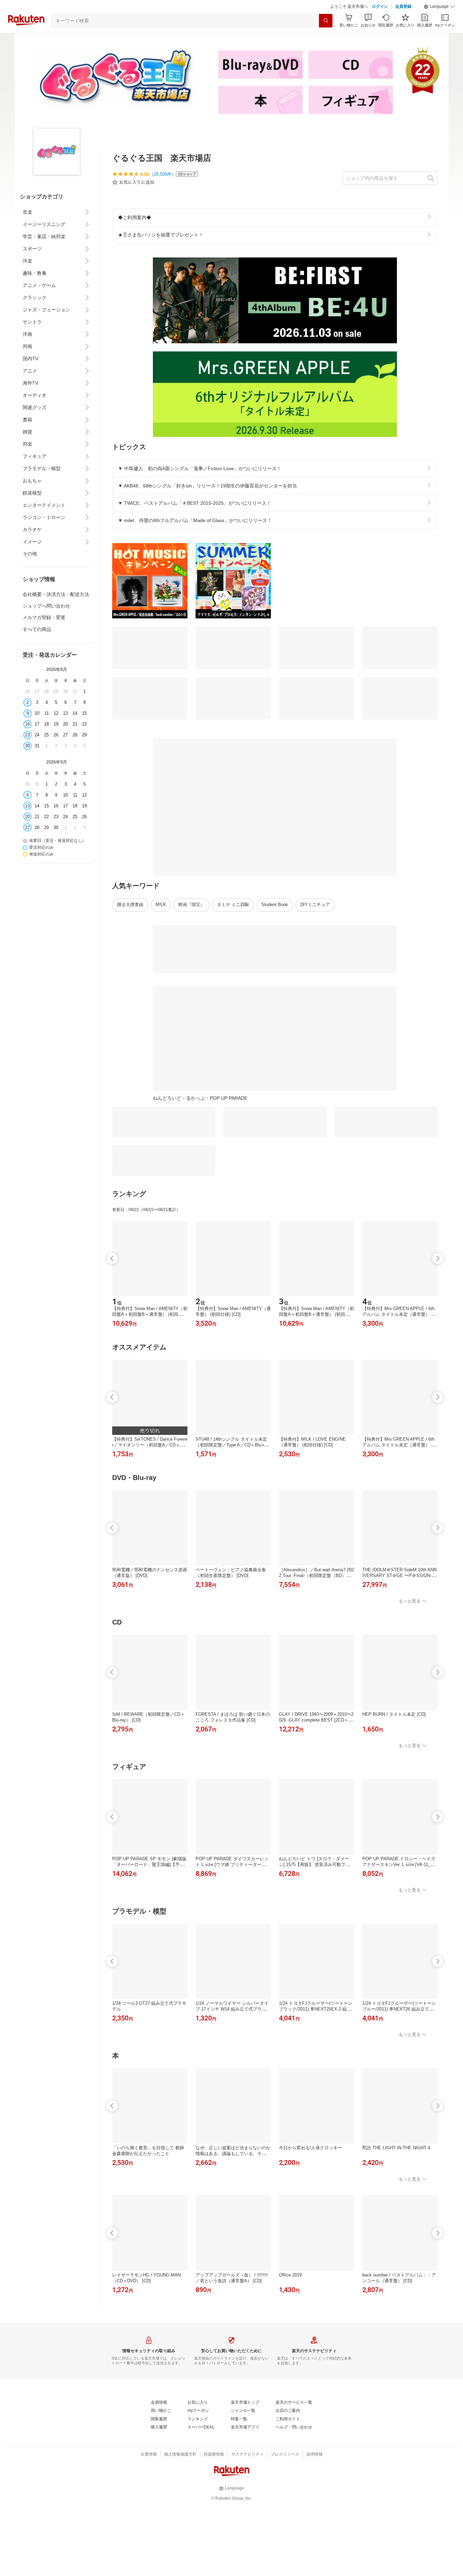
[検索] (326, 21)
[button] (439, 7)
